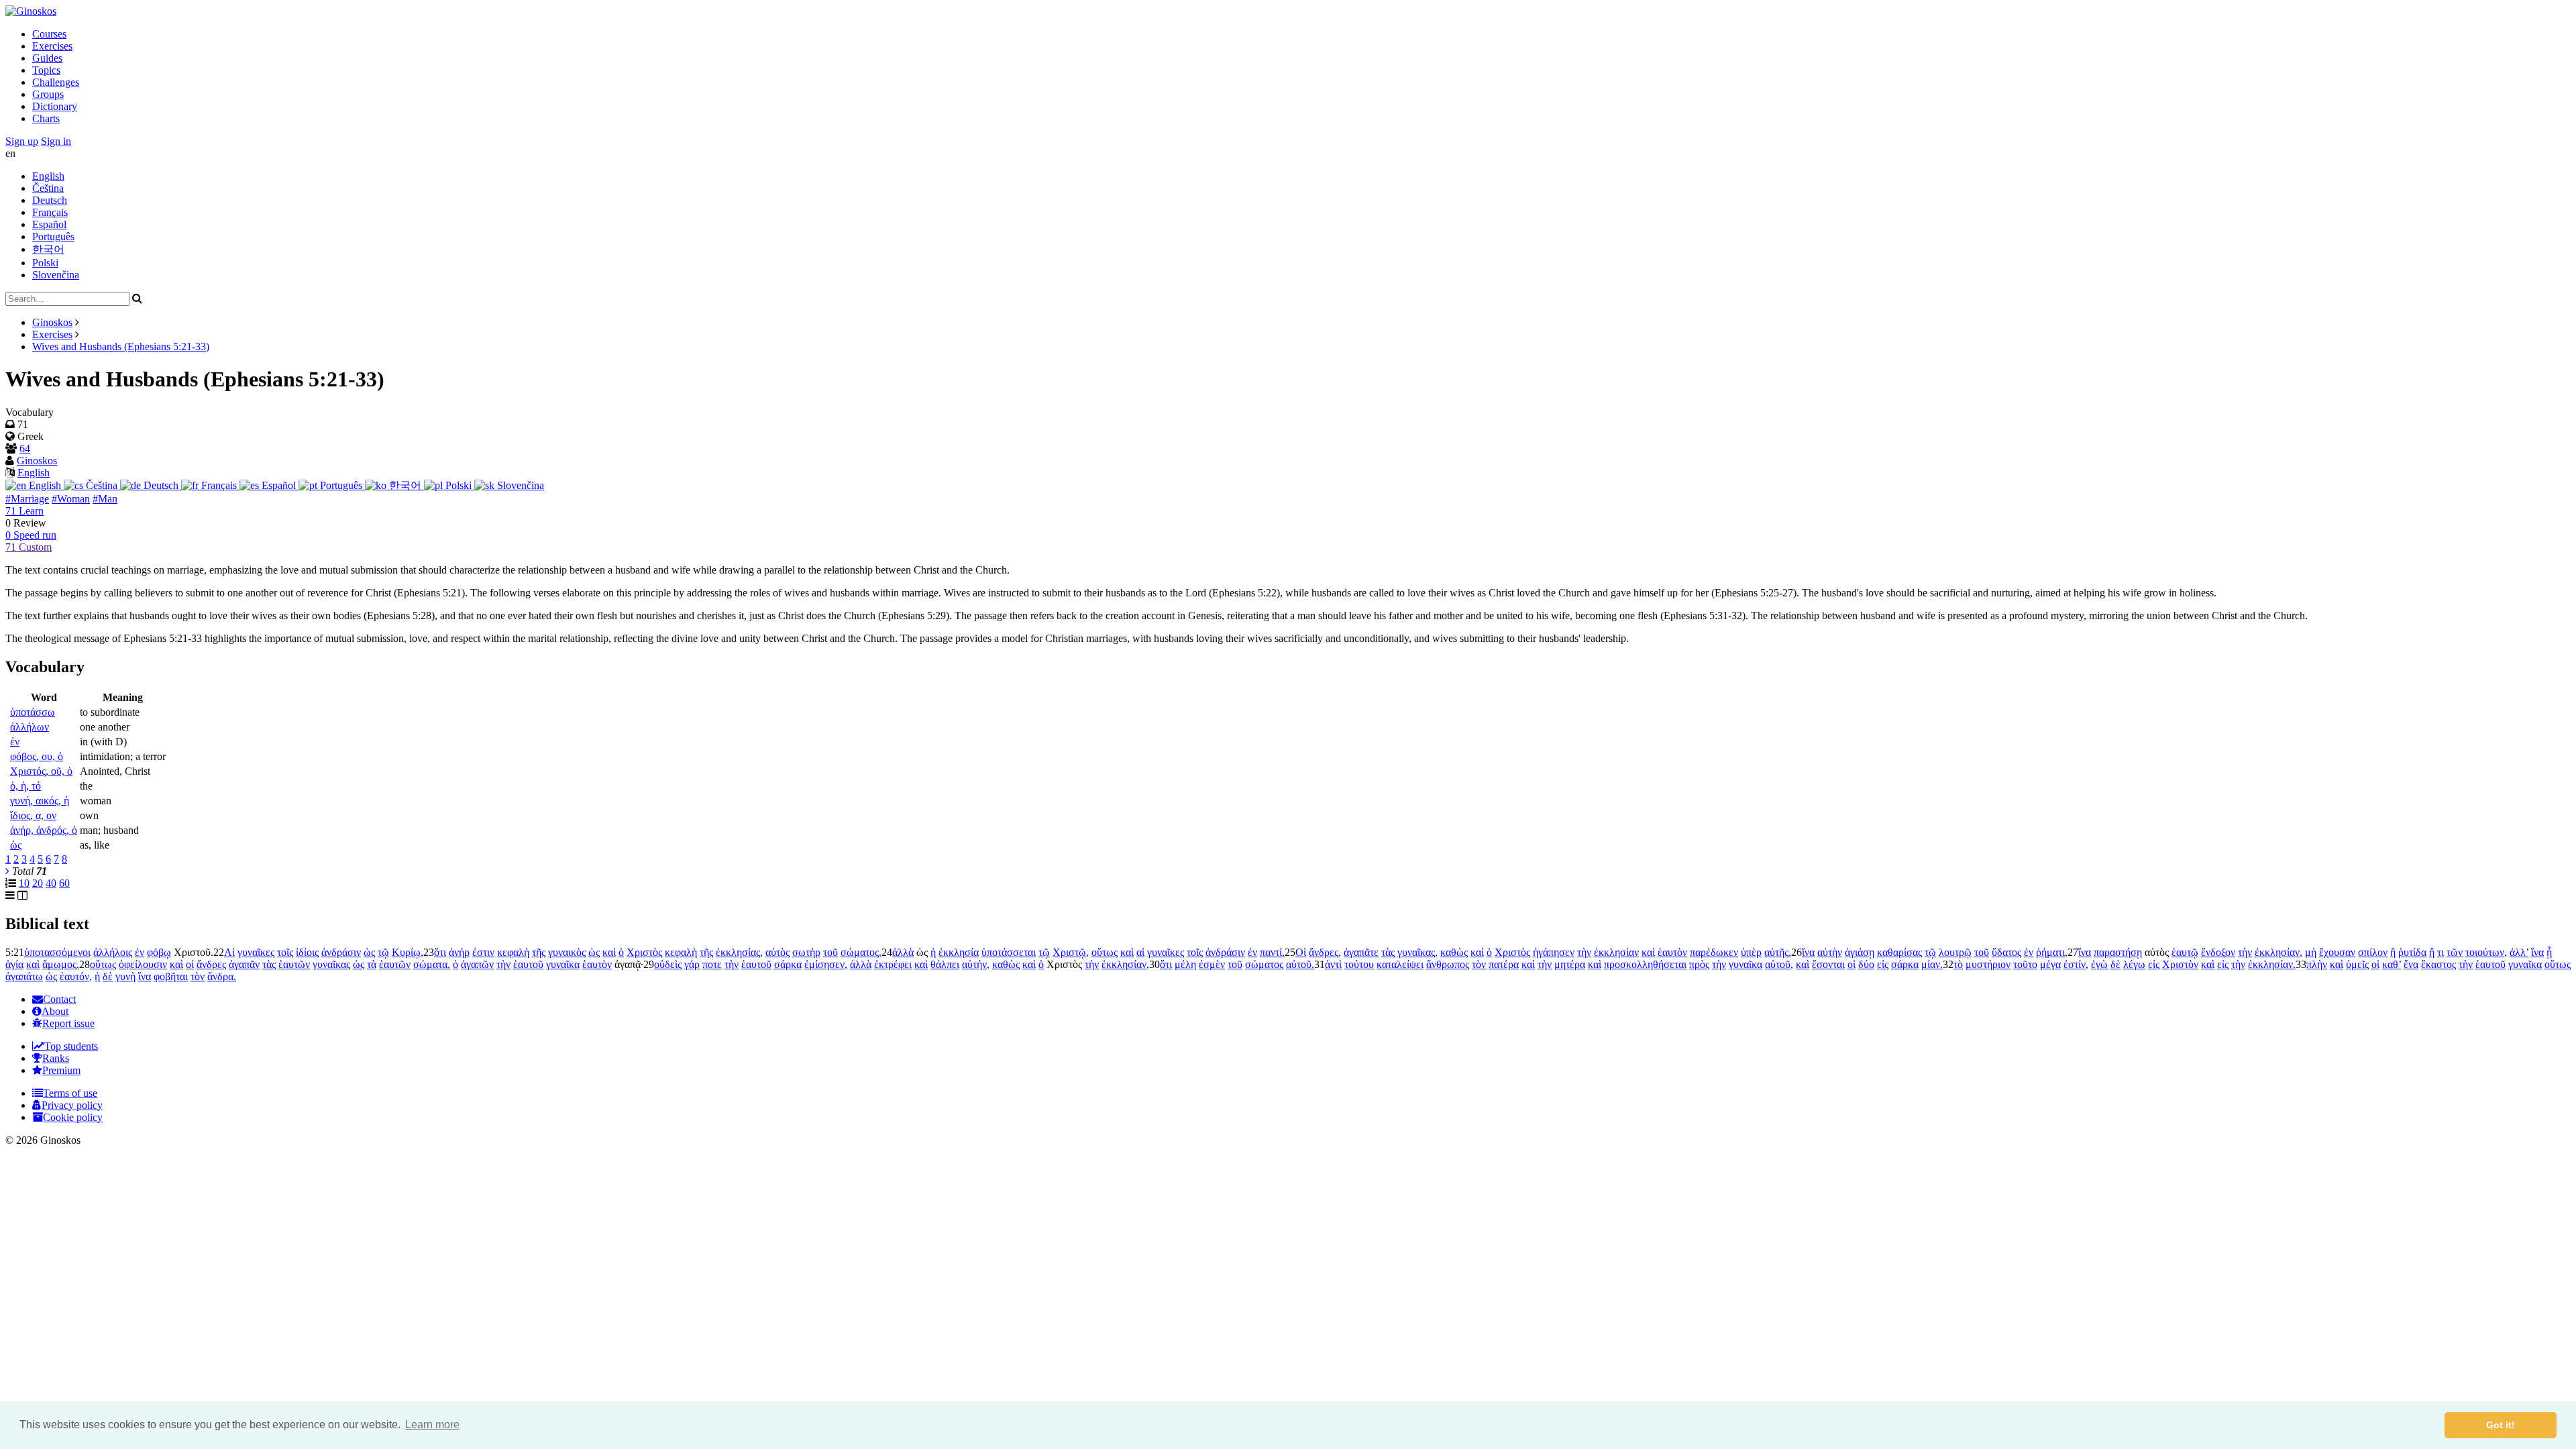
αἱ (1140, 952)
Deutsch (50, 200)
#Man (105, 499)
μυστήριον (1988, 964)
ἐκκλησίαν (1616, 952)
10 (24, 883)
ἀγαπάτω (24, 976)
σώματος (1264, 964)
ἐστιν (483, 952)
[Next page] (7, 871)
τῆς (539, 952)
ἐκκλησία (959, 952)
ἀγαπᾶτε (1361, 952)
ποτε (712, 964)
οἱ (190, 964)
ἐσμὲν (1212, 964)
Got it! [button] (2501, 1425)
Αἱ (229, 952)
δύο (1866, 964)
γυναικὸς (567, 952)
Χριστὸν (2180, 964)
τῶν (2455, 952)
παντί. (1272, 952)
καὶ (609, 952)
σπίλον (2373, 952)
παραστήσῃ (2118, 952)
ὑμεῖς (2357, 964)
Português (53, 236)
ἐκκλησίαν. (2272, 964)
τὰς (1388, 952)
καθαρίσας (1899, 952)
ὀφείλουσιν (143, 964)
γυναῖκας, (1417, 952)
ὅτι (440, 952)
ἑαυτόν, (76, 976)
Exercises (52, 46)
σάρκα (788, 964)
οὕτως (1105, 952)
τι (2440, 952)
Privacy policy (72, 1105)
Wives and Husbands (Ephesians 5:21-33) (121, 346)
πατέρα (1504, 964)
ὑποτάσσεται (1009, 952)
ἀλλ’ (2519, 952)
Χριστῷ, (1071, 952)
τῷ (383, 952)
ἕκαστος (2438, 964)
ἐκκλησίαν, (2278, 952)
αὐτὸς (777, 952)
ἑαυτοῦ (528, 964)
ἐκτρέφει (893, 964)
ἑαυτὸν (1672, 952)
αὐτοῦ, (1779, 964)
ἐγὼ (2099, 964)
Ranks (56, 1058)
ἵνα (1808, 952)
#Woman (71, 499)
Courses (49, 34)
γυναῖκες (256, 952)
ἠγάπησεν (1554, 952)
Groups (48, 94)
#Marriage (27, 499)
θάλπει (945, 964)
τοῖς (285, 952)
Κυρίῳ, (408, 952)
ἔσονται (1828, 964)
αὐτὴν (1830, 952)
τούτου (1359, 964)
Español (49, 224)
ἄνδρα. (222, 976)
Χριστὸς (644, 952)
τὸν (1479, 964)
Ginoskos (52, 322)
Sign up (22, 141)
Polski (45, 263)
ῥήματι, (2052, 952)
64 (25, 448)
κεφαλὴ (513, 952)
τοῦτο (2025, 964)
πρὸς (1699, 964)
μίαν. (1932, 964)
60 (64, 883)
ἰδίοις (307, 952)
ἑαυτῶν (294, 964)
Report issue (68, 1023)
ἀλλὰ (903, 952)
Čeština (48, 188)
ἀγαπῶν (477, 964)
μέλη (1185, 964)
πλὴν (2317, 964)
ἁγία (14, 964)
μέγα (2050, 964)
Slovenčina (56, 275)
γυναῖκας (331, 964)
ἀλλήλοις (113, 952)
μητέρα (1570, 964)
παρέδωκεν (1714, 952)
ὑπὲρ (1751, 952)
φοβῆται (171, 976)
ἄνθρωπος (1448, 964)
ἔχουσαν (2337, 952)
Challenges (56, 82)
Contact (59, 999)
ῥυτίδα (2412, 952)
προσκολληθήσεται (1645, 964)
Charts (46, 118)
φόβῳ (159, 952)
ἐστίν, (2076, 964)
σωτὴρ (806, 952)
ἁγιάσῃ (1860, 952)
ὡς (369, 952)
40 (51, 883)
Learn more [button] (432, 1425)
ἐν (140, 952)
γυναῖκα (563, 964)
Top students (71, 1046)
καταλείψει (1400, 964)
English (48, 176)
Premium (61, 1070)
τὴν (1584, 952)
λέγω (2134, 964)
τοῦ (830, 952)
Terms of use (70, 1093)
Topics (46, 70)
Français (50, 212)
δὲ (2115, 964)
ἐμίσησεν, (826, 964)
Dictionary (55, 106)
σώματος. (861, 952)
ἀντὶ (1333, 964)
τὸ (1958, 964)
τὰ (372, 964)
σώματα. (432, 964)
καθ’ (2392, 964)
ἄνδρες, (1325, 952)
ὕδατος (2006, 952)
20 (38, 883)
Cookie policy (73, 1117)
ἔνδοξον (2218, 952)
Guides (47, 58)
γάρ (692, 964)
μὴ (2311, 952)
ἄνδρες (211, 964)
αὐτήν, (976, 964)
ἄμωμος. (61, 964)
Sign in (56, 141)
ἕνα (2411, 964)
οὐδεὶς (668, 964)
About (55, 1011)
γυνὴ (125, 976)
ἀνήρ (459, 952)
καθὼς (1454, 952)
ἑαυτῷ (2185, 952)
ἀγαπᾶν (244, 964)
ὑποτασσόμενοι (57, 952)
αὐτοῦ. (1300, 964)
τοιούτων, (2486, 952)
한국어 (48, 249)
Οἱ (1301, 952)
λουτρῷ (1955, 952)
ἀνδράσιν (341, 952)
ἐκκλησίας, (739, 952)
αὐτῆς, (1778, 952)
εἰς (1883, 964)
